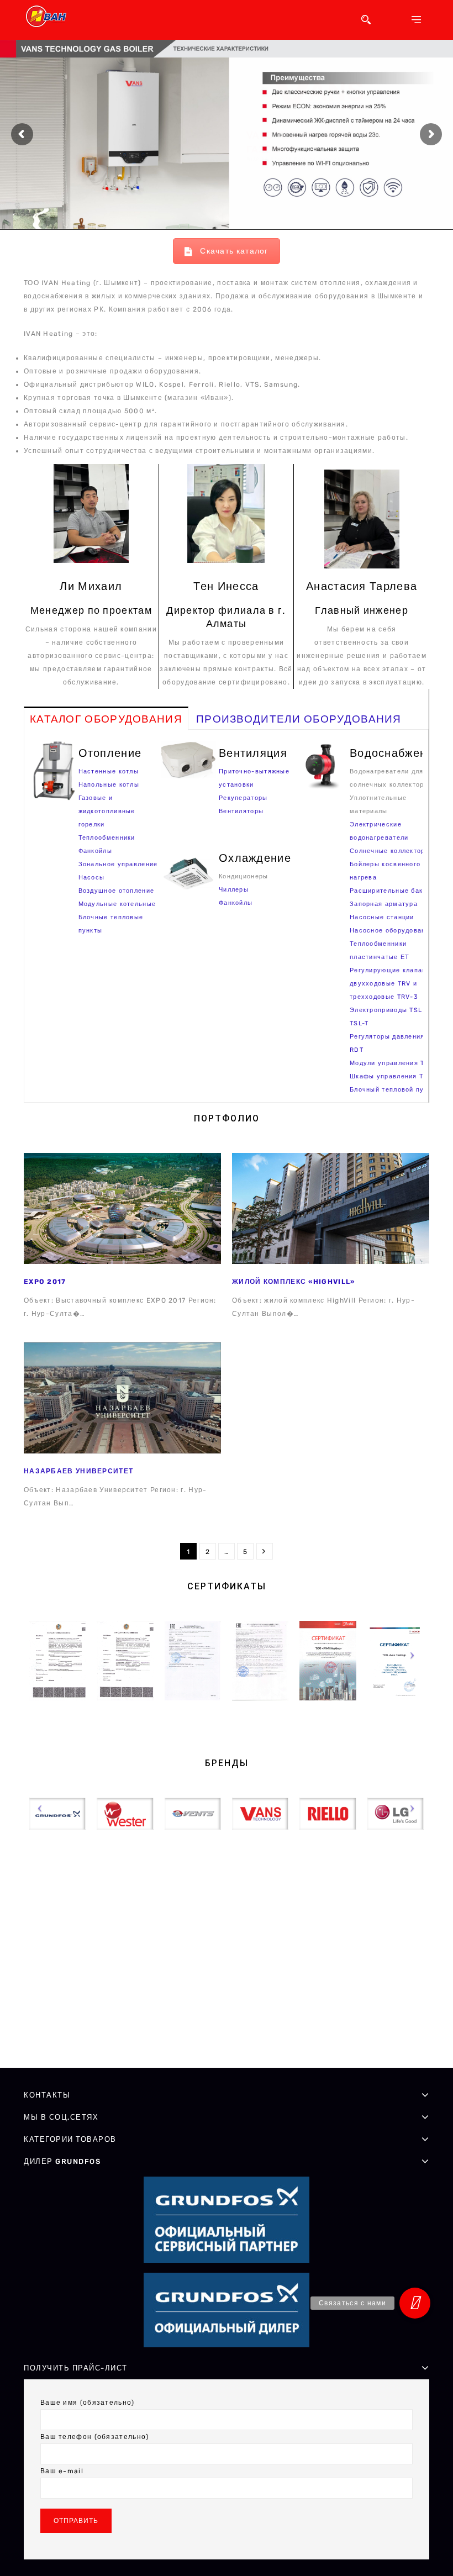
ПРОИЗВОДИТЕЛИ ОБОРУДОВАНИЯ (299, 719)
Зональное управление (118, 864)
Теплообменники (107, 838)
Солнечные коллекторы (390, 851)
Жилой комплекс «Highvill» (294, 1282)
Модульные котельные (117, 904)
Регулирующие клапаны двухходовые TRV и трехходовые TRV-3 (391, 984)
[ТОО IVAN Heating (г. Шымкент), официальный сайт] (49, 16)
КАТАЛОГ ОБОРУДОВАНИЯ (106, 719)
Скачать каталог (234, 251)
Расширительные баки (388, 891)
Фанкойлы (95, 851)
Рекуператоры (243, 798)
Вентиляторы (241, 811)
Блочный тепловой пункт (393, 1090)
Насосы (92, 878)
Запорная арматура (384, 904)
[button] (415, 2303)
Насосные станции (382, 917)
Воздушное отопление (117, 891)
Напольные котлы (109, 785)
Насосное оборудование (392, 931)
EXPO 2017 (45, 1282)
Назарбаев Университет (78, 1471)
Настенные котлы (109, 771)
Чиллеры (234, 890)
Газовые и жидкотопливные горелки (107, 811)
